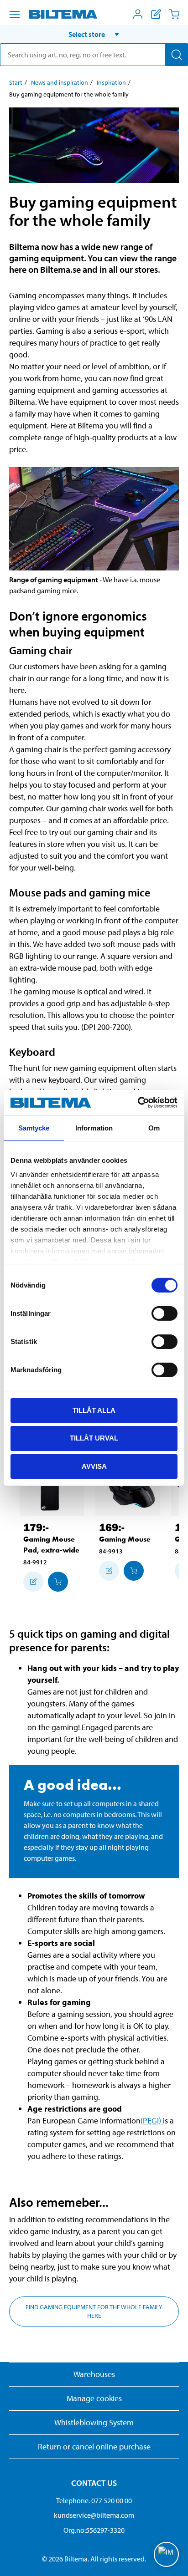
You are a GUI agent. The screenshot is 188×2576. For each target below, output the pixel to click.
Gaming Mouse (125, 1539)
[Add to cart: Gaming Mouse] (134, 1571)
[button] (94, 34)
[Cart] (174, 14)
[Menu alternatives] (15, 15)
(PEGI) (152, 2120)
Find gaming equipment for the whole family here (94, 2311)
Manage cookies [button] (94, 2398)
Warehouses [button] (94, 2374)
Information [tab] (94, 1128)
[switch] (164, 1313)
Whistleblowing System (94, 2422)
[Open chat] (166, 2554)
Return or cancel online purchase (94, 2446)
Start (16, 82)
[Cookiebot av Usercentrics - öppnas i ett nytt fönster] (138, 1103)
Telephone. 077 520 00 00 (94, 2500)
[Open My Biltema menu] (138, 14)
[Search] (177, 55)
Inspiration (111, 82)
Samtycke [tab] (34, 1128)
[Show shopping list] (156, 14)
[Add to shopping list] (33, 1582)
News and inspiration (60, 82)
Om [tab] (154, 1128)
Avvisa (94, 1466)
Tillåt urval (94, 1438)
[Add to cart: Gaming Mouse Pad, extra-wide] (58, 1582)
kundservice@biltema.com (94, 2515)
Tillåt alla (94, 1410)
